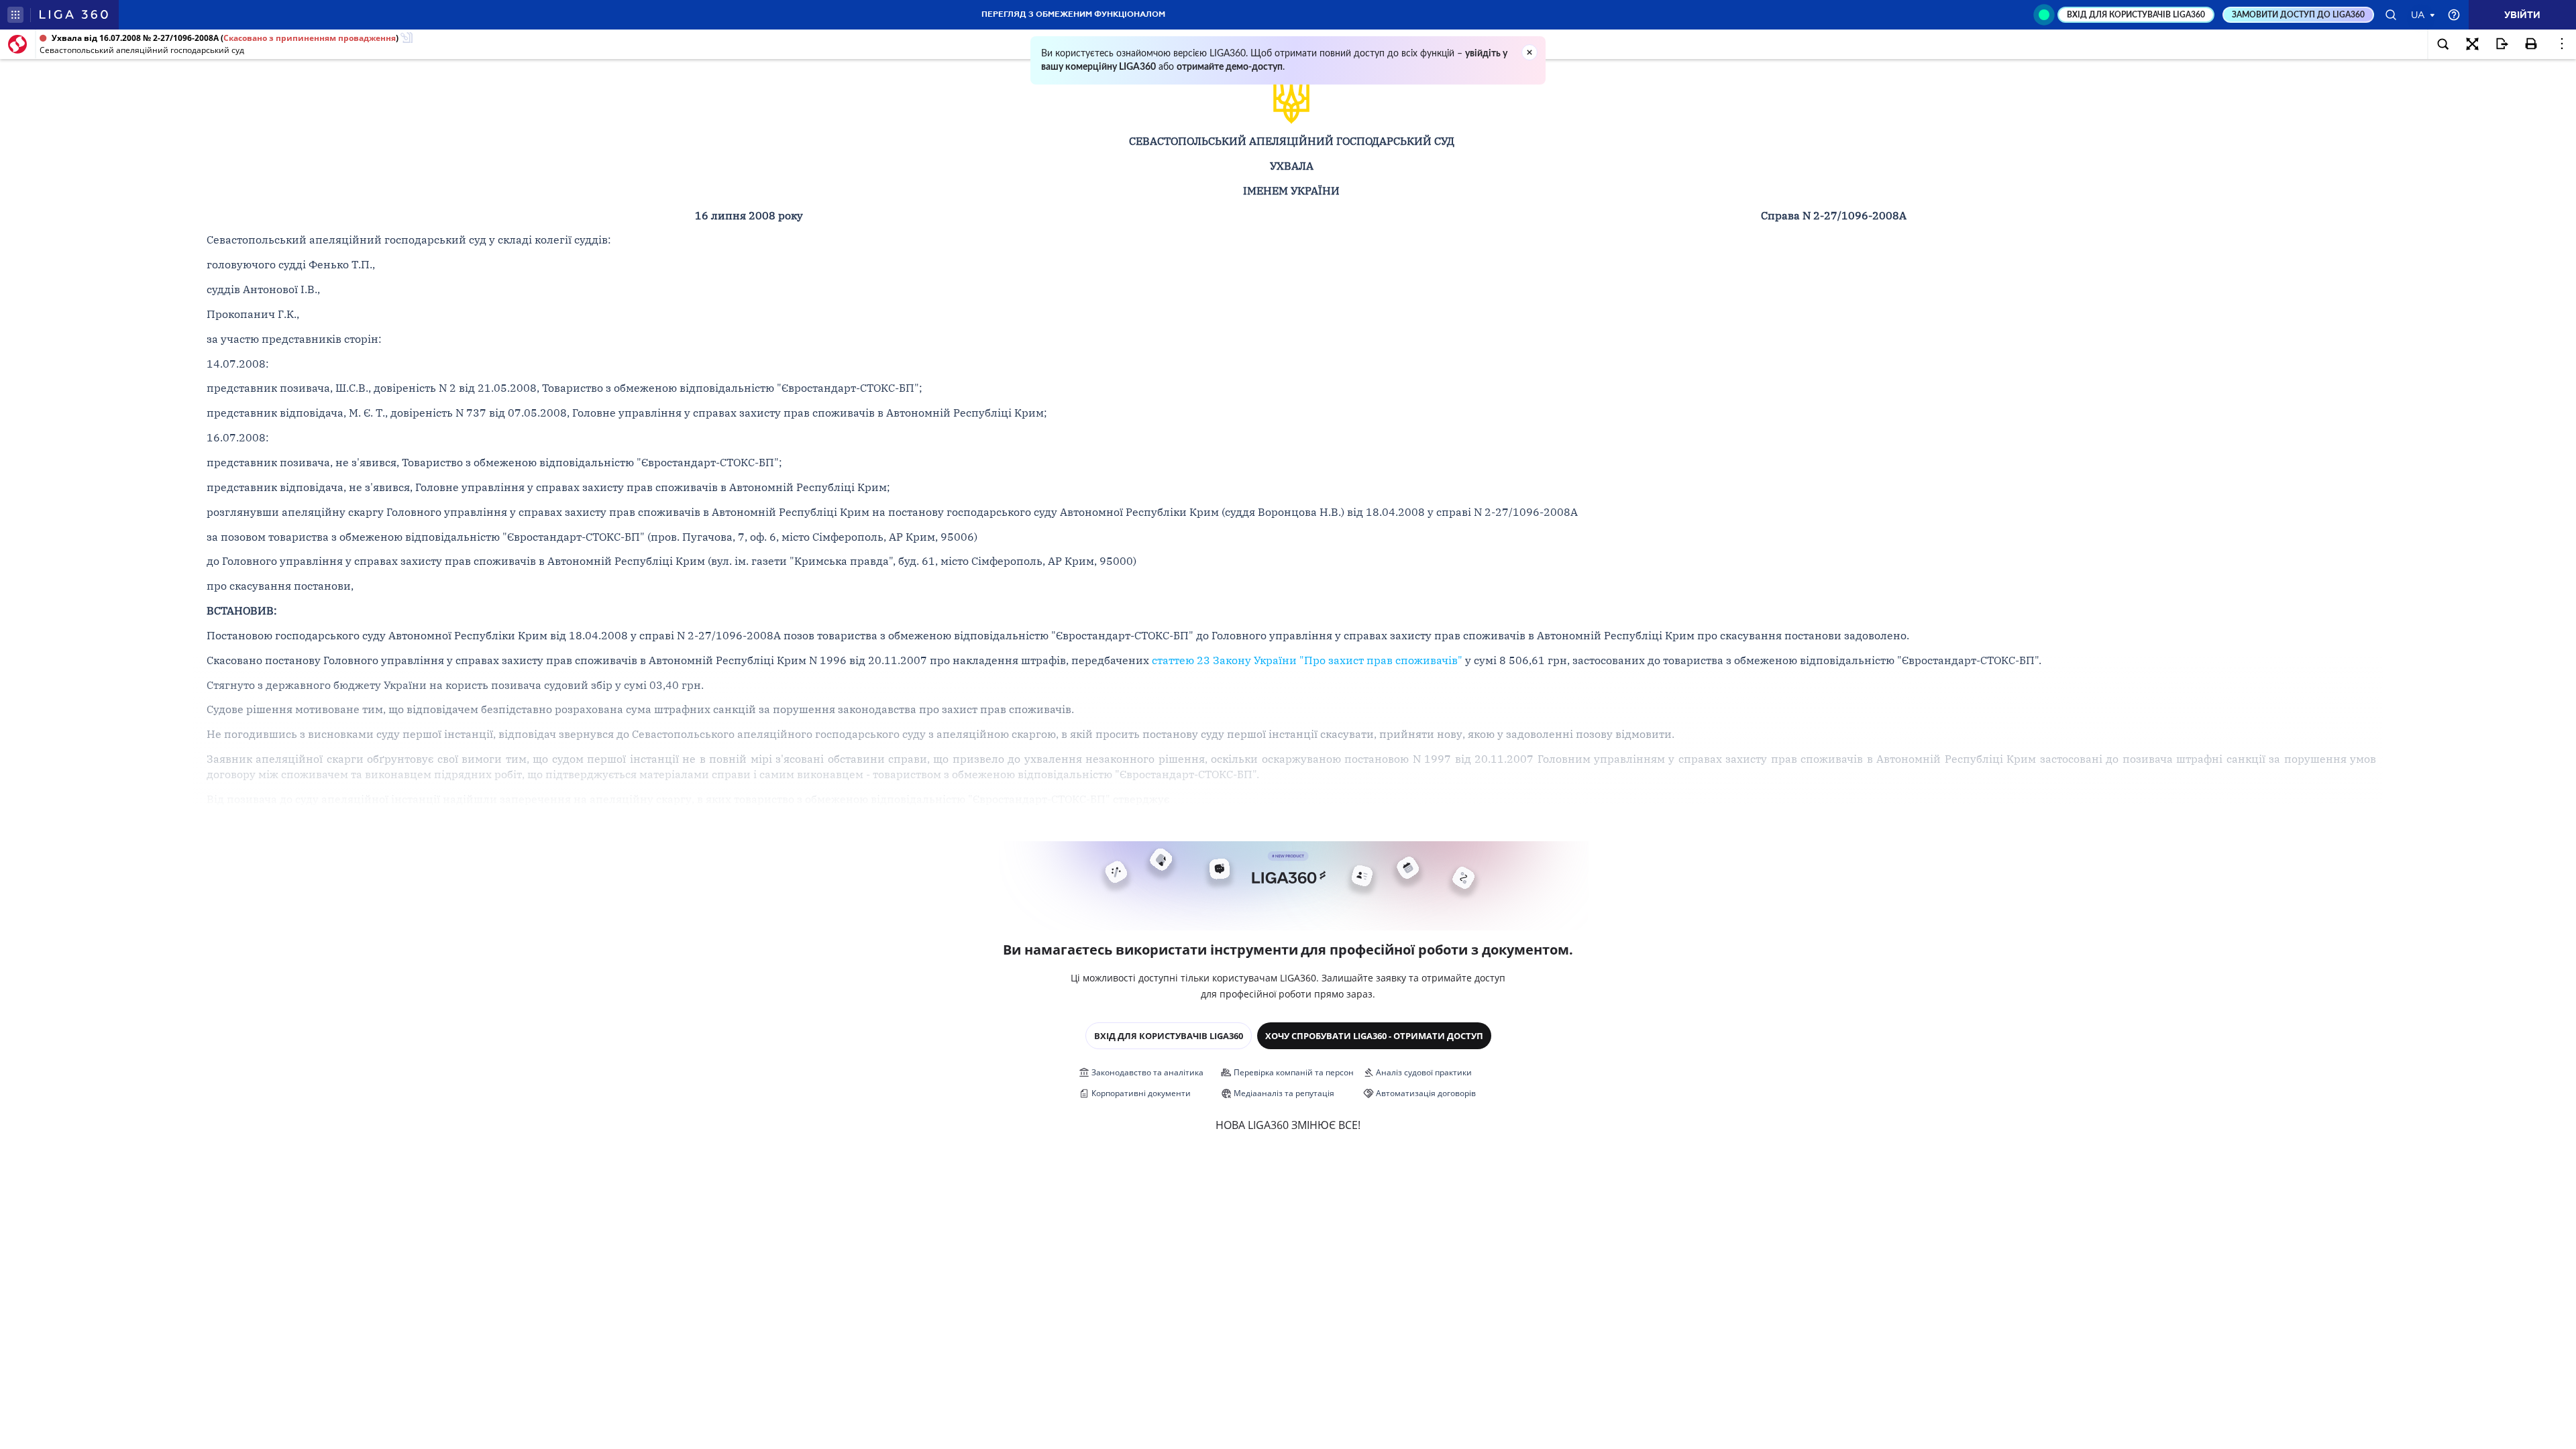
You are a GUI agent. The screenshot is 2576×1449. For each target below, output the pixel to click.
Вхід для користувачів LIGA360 (1169, 1036)
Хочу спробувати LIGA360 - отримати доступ (1374, 1036)
